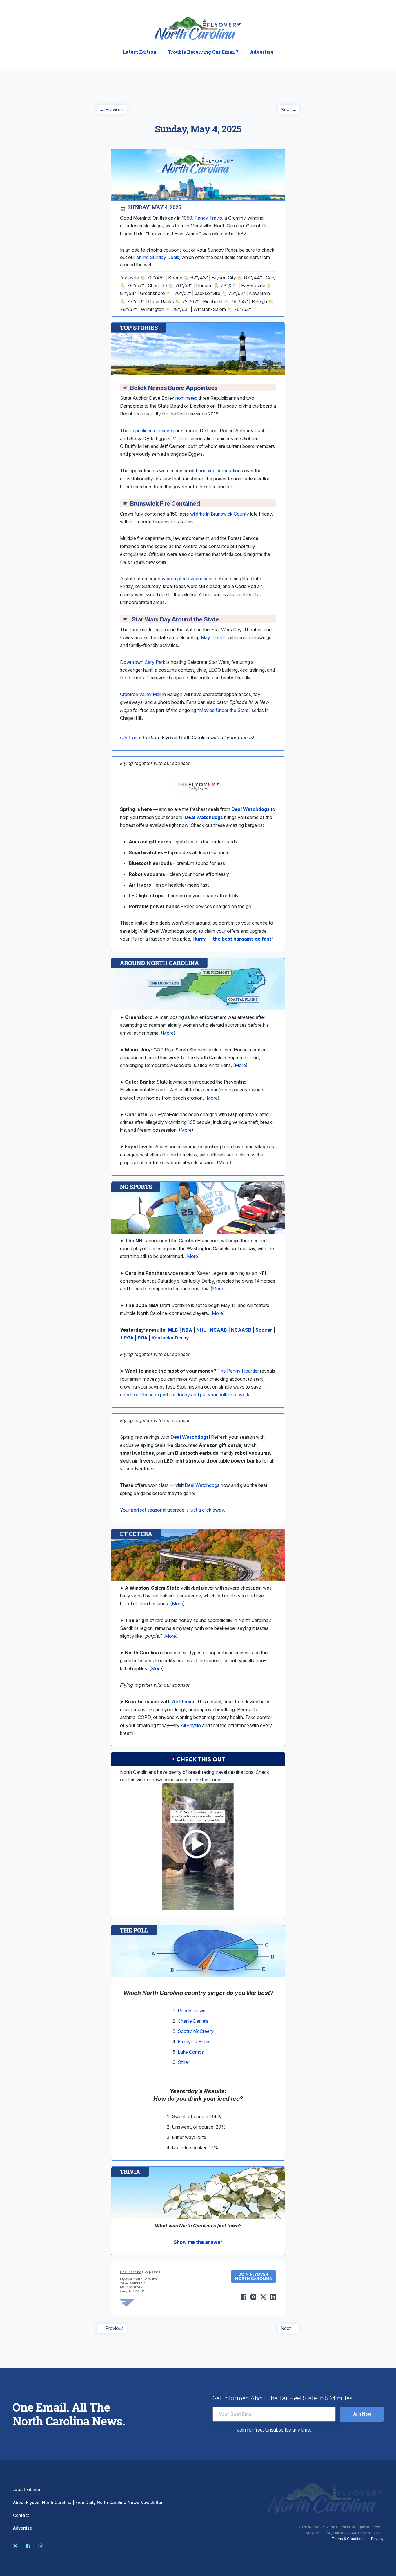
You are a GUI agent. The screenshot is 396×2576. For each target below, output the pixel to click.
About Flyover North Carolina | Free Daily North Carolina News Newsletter (88, 2503)
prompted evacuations (190, 579)
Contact (21, 2515)
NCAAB (218, 1330)
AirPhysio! (184, 1702)
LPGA (127, 1338)
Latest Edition (140, 52)
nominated (186, 398)
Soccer (264, 1330)
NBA (187, 1330)
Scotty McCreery (196, 2031)
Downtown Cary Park (143, 662)
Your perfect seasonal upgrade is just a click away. (172, 1510)
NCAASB (241, 1330)
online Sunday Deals (158, 257)
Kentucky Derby (170, 1338)
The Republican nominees (147, 431)
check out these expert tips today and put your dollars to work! (185, 1395)
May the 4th (214, 637)
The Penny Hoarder (238, 1371)
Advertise (262, 52)
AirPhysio (191, 1725)
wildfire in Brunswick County (220, 514)
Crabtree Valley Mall (141, 694)
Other (184, 2062)
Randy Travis (191, 2011)
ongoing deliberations (221, 471)
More (168, 1033)
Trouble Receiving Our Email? (203, 52)
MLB (173, 1330)
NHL (201, 1330)
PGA (143, 1338)
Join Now (362, 2414)
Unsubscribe (131, 2272)
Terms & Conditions (349, 2539)
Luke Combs (191, 2052)
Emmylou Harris (194, 2042)
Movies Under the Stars (224, 710)
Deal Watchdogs (204, 817)
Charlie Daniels (193, 2021)
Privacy (377, 2539)
